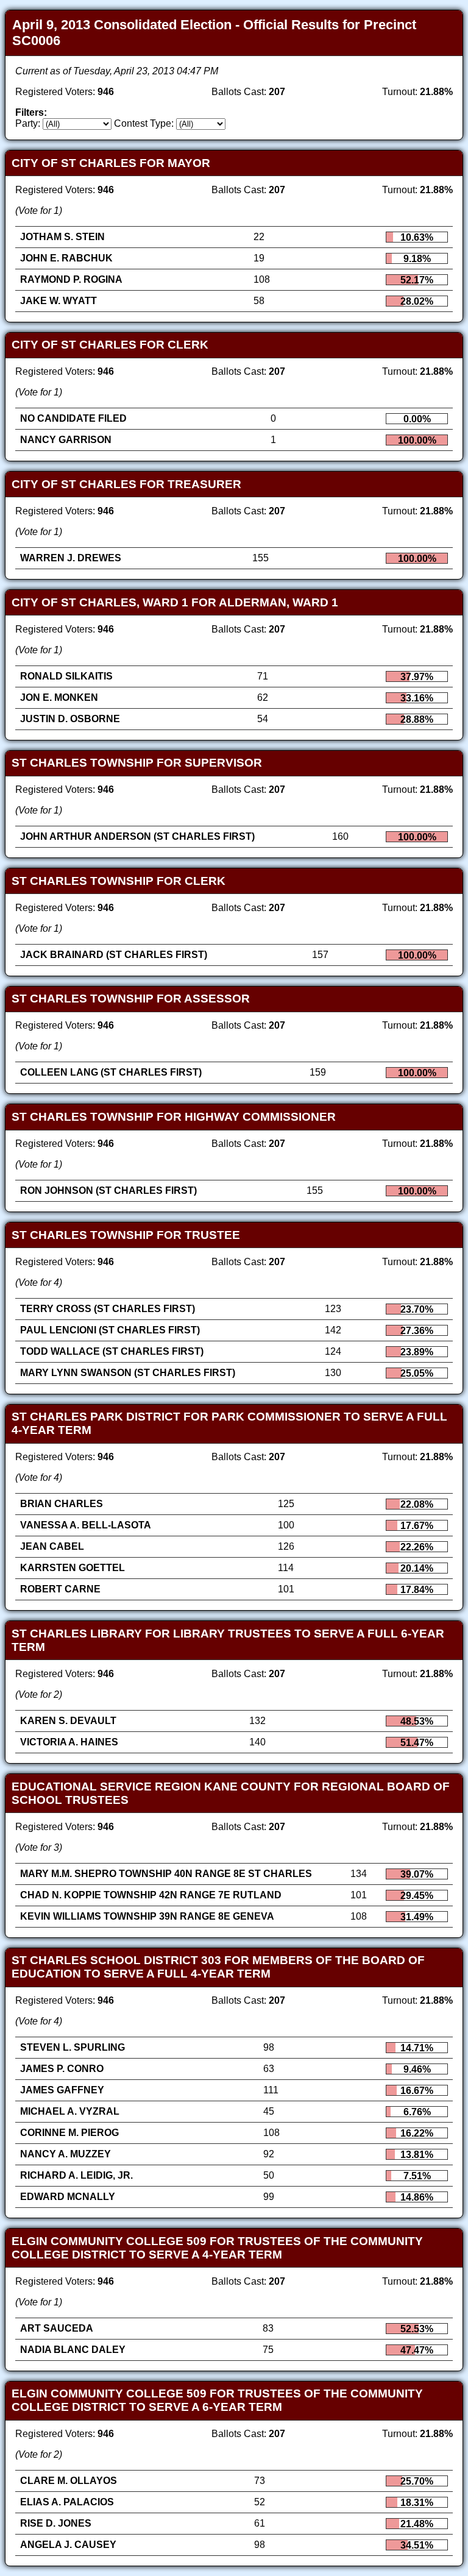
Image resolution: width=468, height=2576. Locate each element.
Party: (28, 123)
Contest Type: (144, 123)
